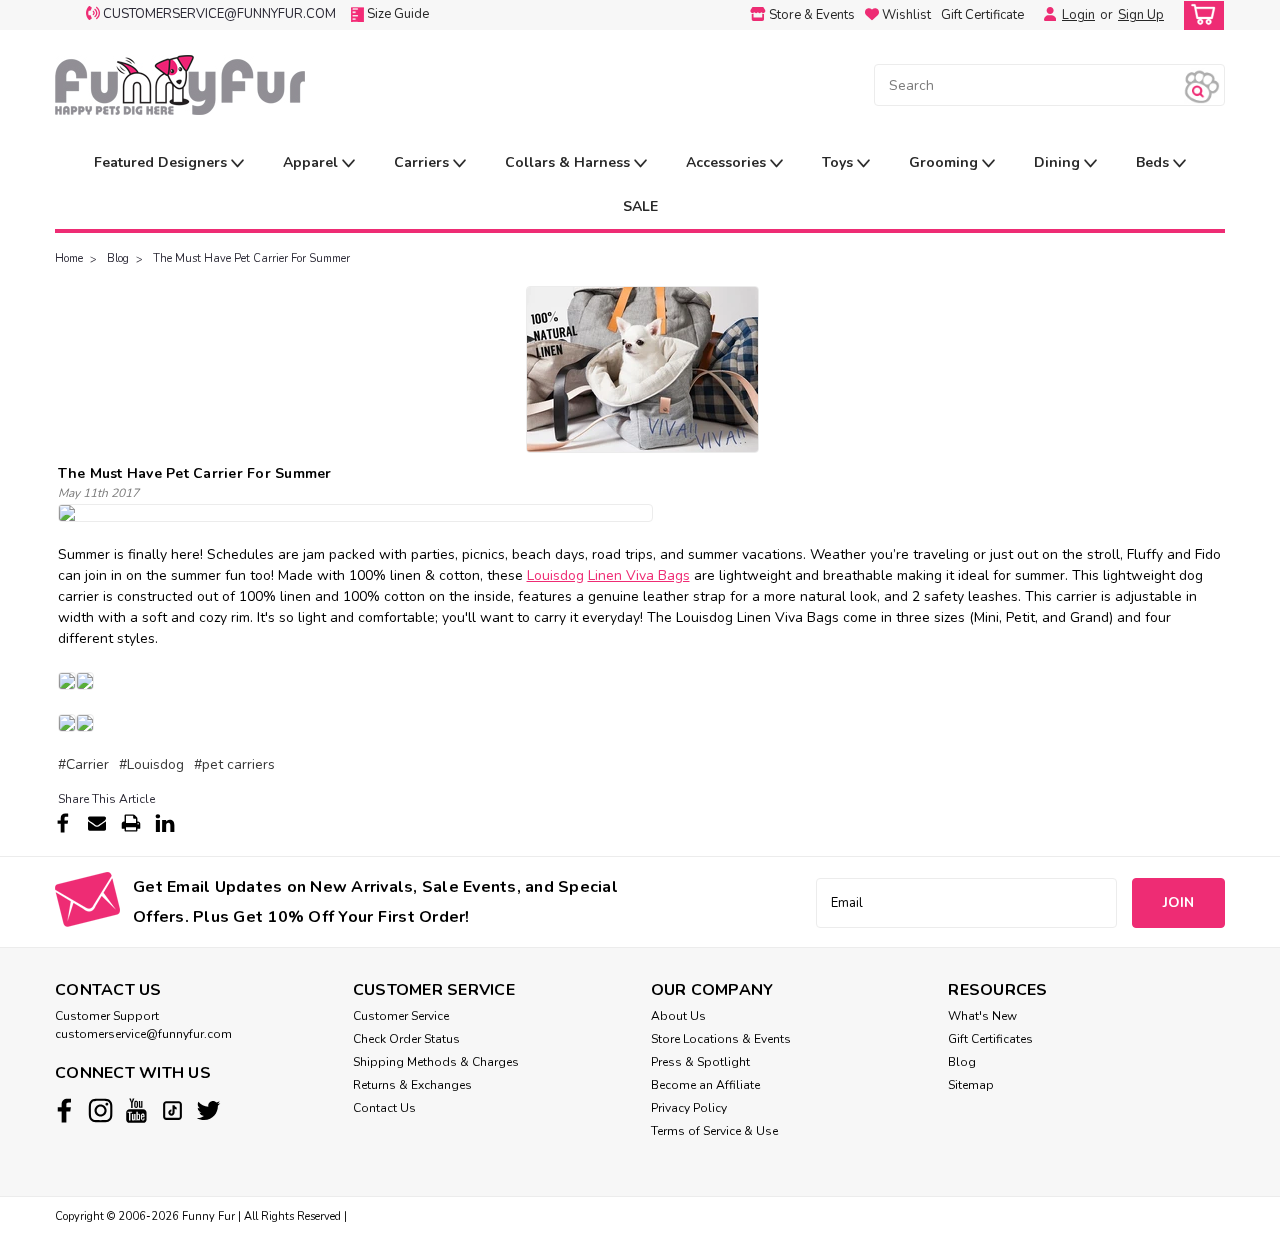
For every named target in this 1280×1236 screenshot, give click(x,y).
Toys (839, 162)
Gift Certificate (982, 15)
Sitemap (971, 1085)
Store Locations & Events (721, 1039)
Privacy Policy (689, 1108)
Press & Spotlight (700, 1062)
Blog (118, 258)
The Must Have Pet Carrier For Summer (251, 258)
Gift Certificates (990, 1039)
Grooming (945, 162)
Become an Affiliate (705, 1085)
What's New (982, 1016)
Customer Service (401, 1016)
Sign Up (1141, 15)
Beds (1154, 162)
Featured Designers (162, 162)
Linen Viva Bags (639, 575)
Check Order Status (406, 1039)
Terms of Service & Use (714, 1131)
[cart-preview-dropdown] (1199, 15)
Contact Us (384, 1108)
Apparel (312, 162)
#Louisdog (151, 764)
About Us (678, 1016)
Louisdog (555, 575)
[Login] (1045, 15)
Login (1078, 15)
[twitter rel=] (208, 1110)
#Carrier (83, 764)
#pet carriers (234, 764)
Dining (1059, 162)
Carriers (423, 162)
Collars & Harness (569, 162)
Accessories (728, 162)
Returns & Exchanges (412, 1085)
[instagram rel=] (100, 1110)
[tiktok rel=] (172, 1110)
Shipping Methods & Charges (436, 1062)
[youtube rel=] (136, 1110)
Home (69, 258)
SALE (640, 206)
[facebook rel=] (64, 1110)
